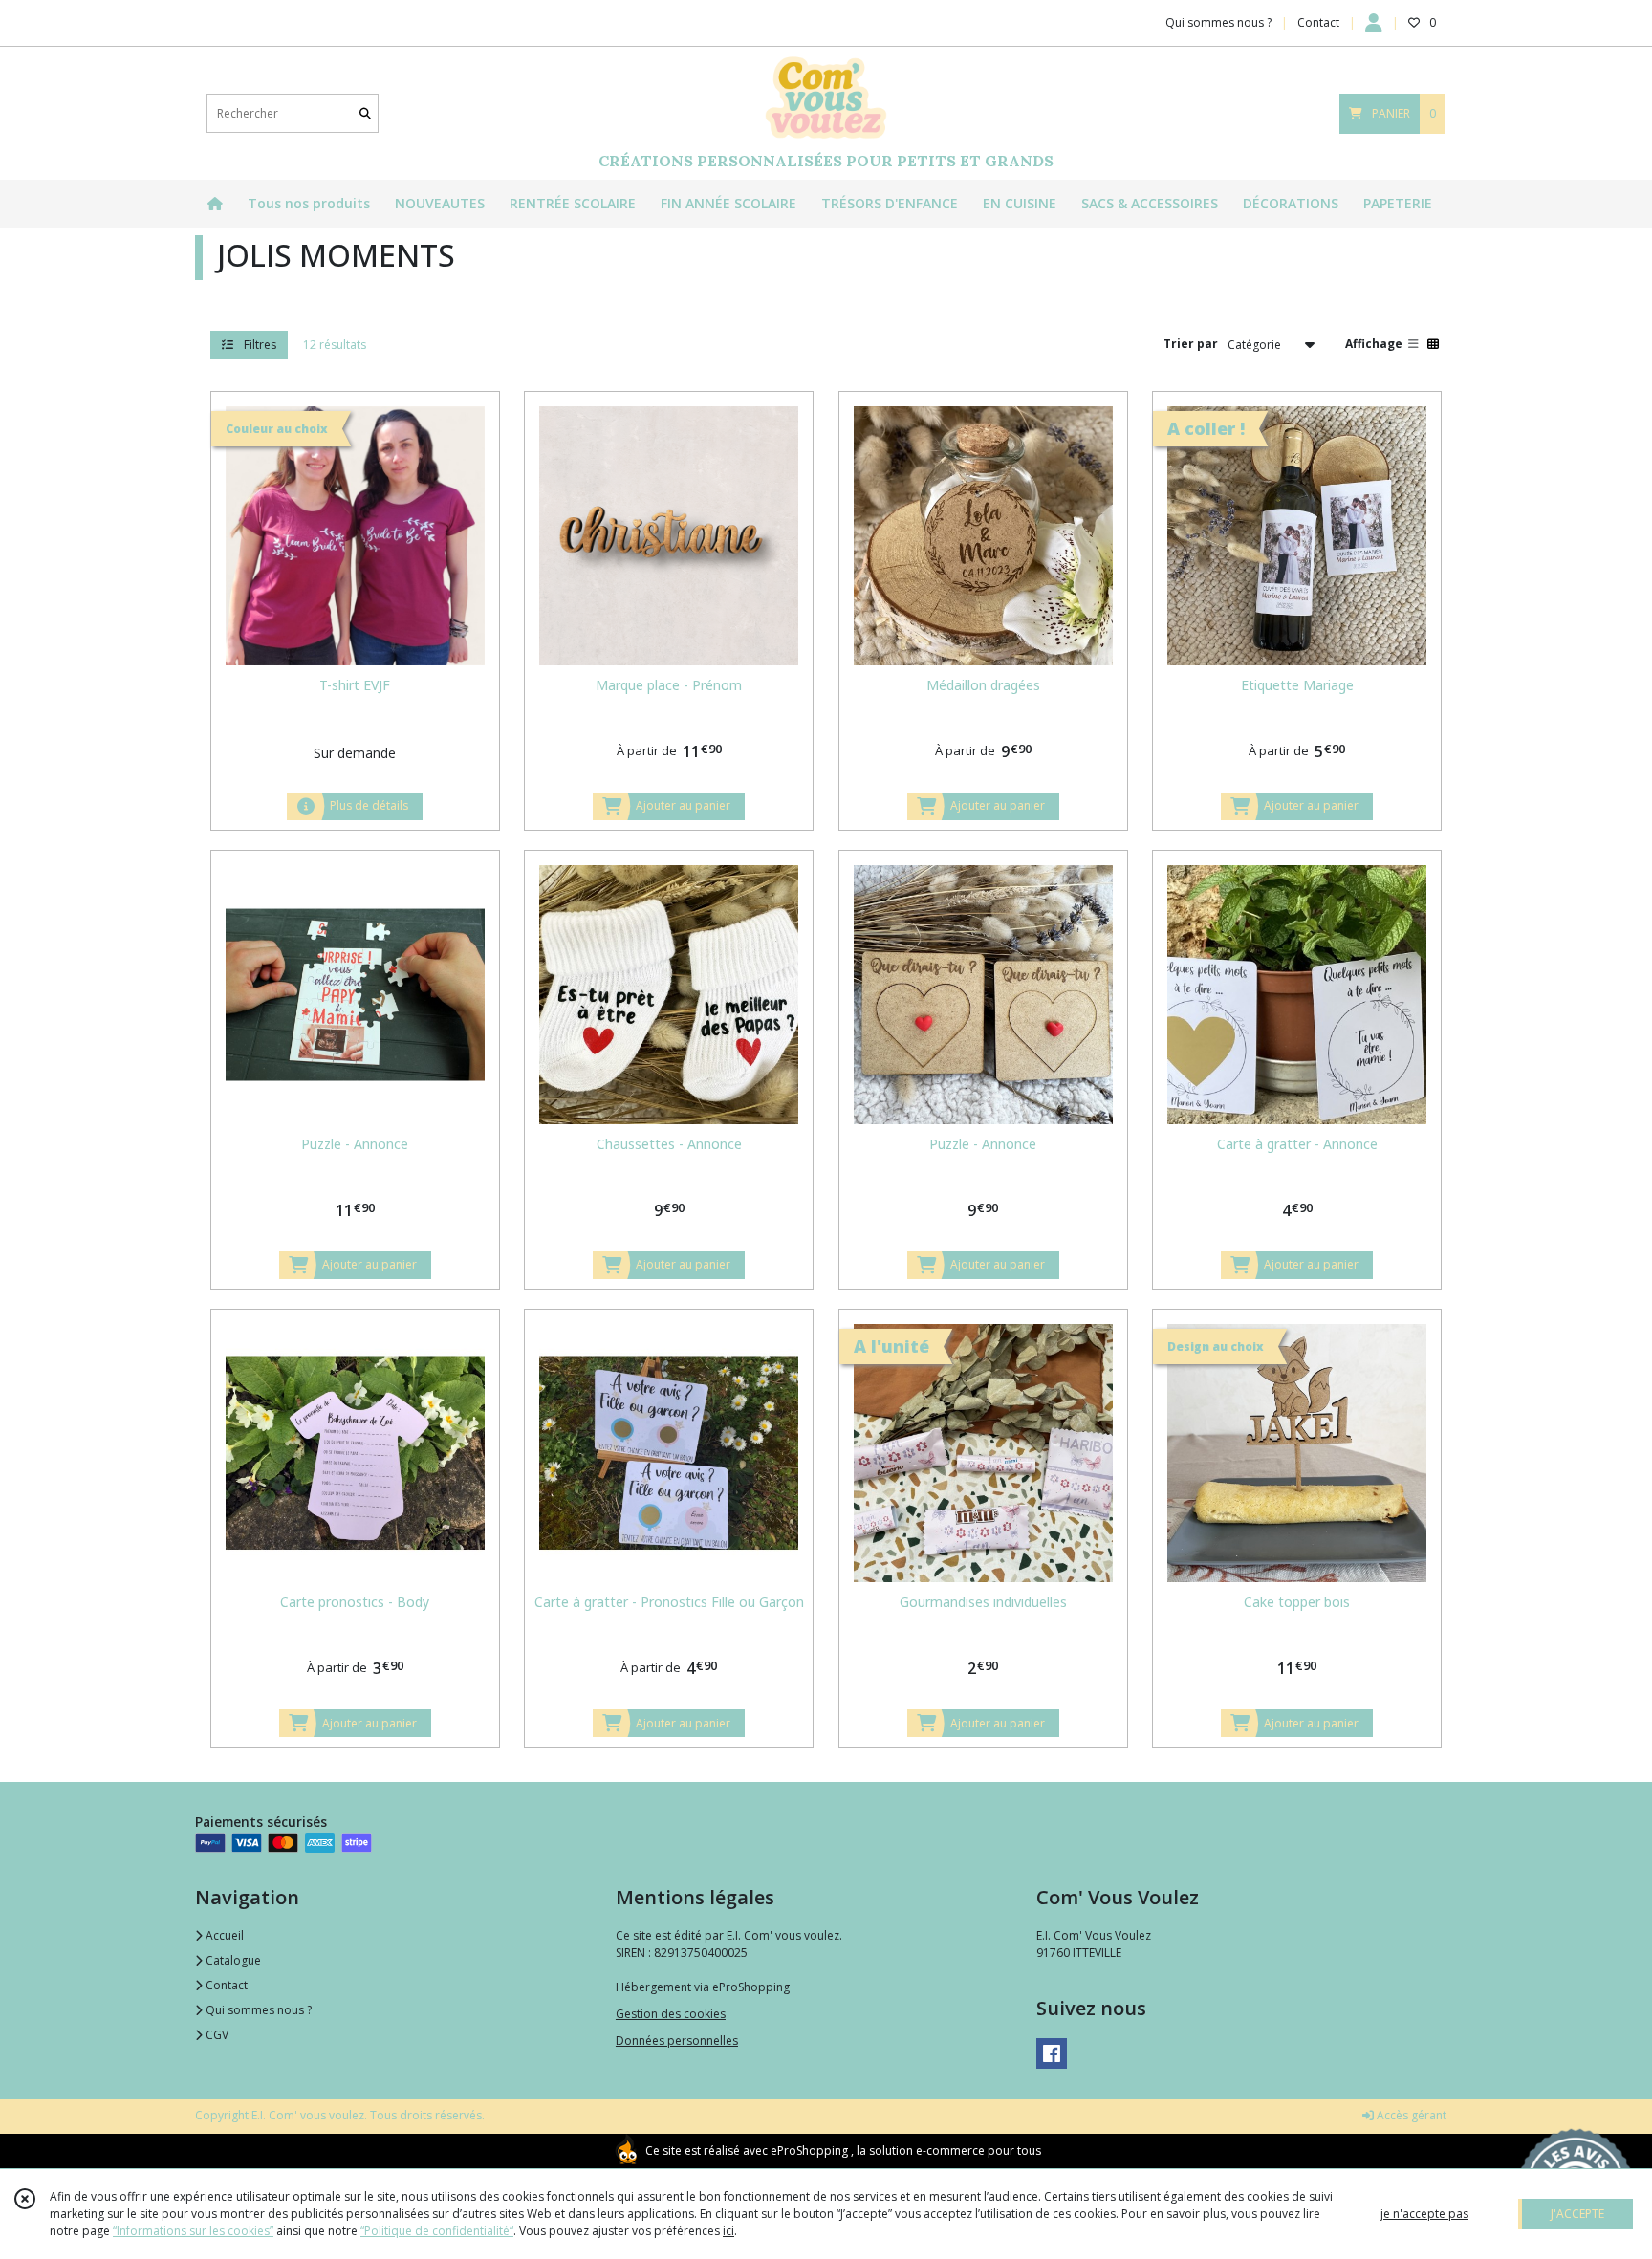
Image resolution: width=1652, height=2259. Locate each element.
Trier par (1191, 344)
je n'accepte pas (1424, 2214)
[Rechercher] (365, 113)
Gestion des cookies (671, 2014)
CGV (216, 2035)
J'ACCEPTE (1577, 2214)
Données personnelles (677, 2041)
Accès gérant (1410, 2115)
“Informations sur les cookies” (193, 2231)
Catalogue (232, 1960)
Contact (1318, 22)
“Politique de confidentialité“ (437, 2231)
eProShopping (809, 2150)
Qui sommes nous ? (257, 2010)
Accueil (223, 1935)
